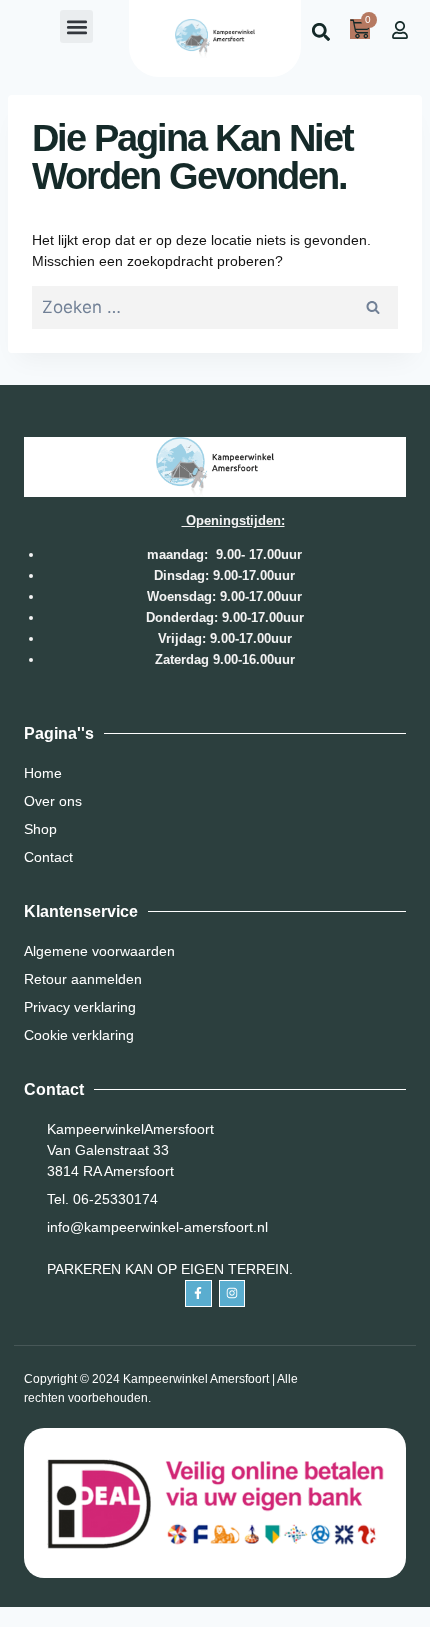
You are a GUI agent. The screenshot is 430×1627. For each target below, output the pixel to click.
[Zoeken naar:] (215, 308)
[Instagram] (232, 1293)
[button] (76, 26)
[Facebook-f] (198, 1293)
